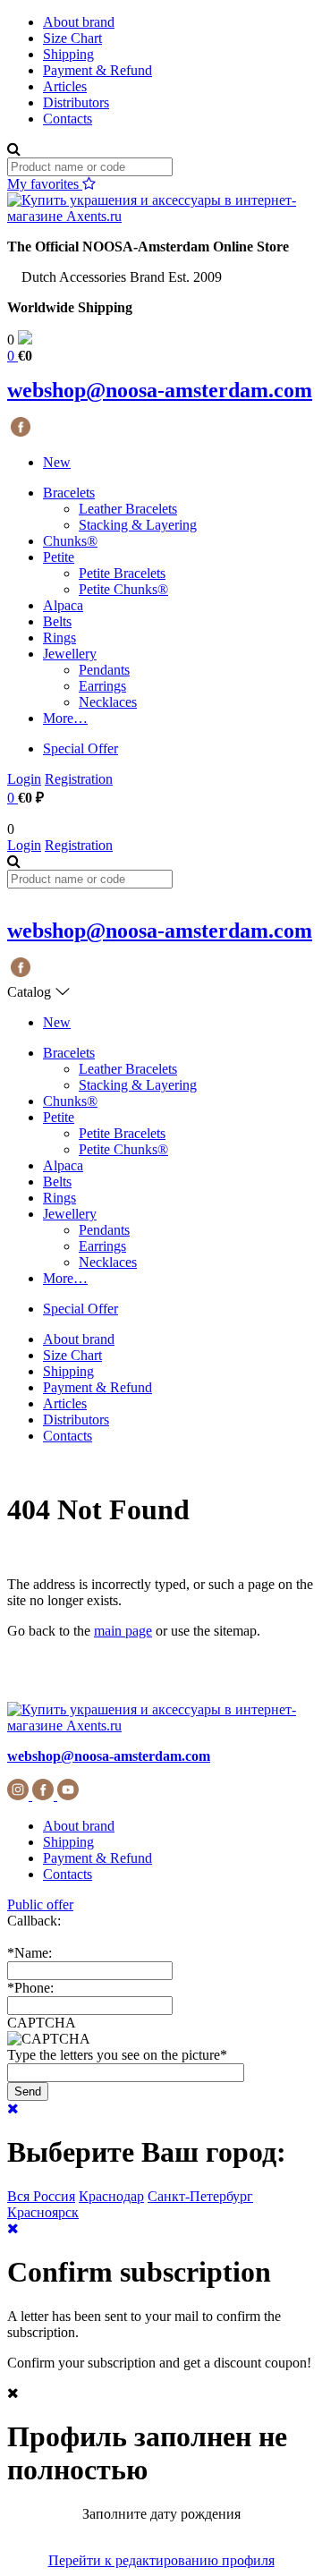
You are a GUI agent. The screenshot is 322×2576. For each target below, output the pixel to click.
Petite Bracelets (122, 573)
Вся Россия (41, 2196)
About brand (79, 22)
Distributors (76, 102)
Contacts (68, 119)
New (57, 462)
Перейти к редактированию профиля (161, 2560)
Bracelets (69, 493)
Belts (57, 621)
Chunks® (70, 541)
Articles (65, 86)
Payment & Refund (97, 70)
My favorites (45, 184)
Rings (59, 638)
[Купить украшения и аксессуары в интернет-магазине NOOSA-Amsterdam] (161, 1726)
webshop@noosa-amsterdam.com (160, 390)
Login (24, 779)
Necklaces (108, 702)
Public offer (40, 1904)
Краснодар (111, 2196)
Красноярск (43, 2212)
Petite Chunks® (123, 589)
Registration (79, 779)
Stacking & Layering (138, 525)
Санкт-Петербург (200, 2196)
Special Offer (80, 748)
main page (123, 1631)
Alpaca (63, 605)
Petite (59, 557)
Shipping (68, 54)
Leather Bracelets (128, 509)
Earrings (102, 686)
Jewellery (70, 654)
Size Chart (72, 38)
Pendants (104, 670)
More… (65, 718)
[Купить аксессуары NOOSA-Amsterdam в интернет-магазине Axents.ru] (161, 216)
